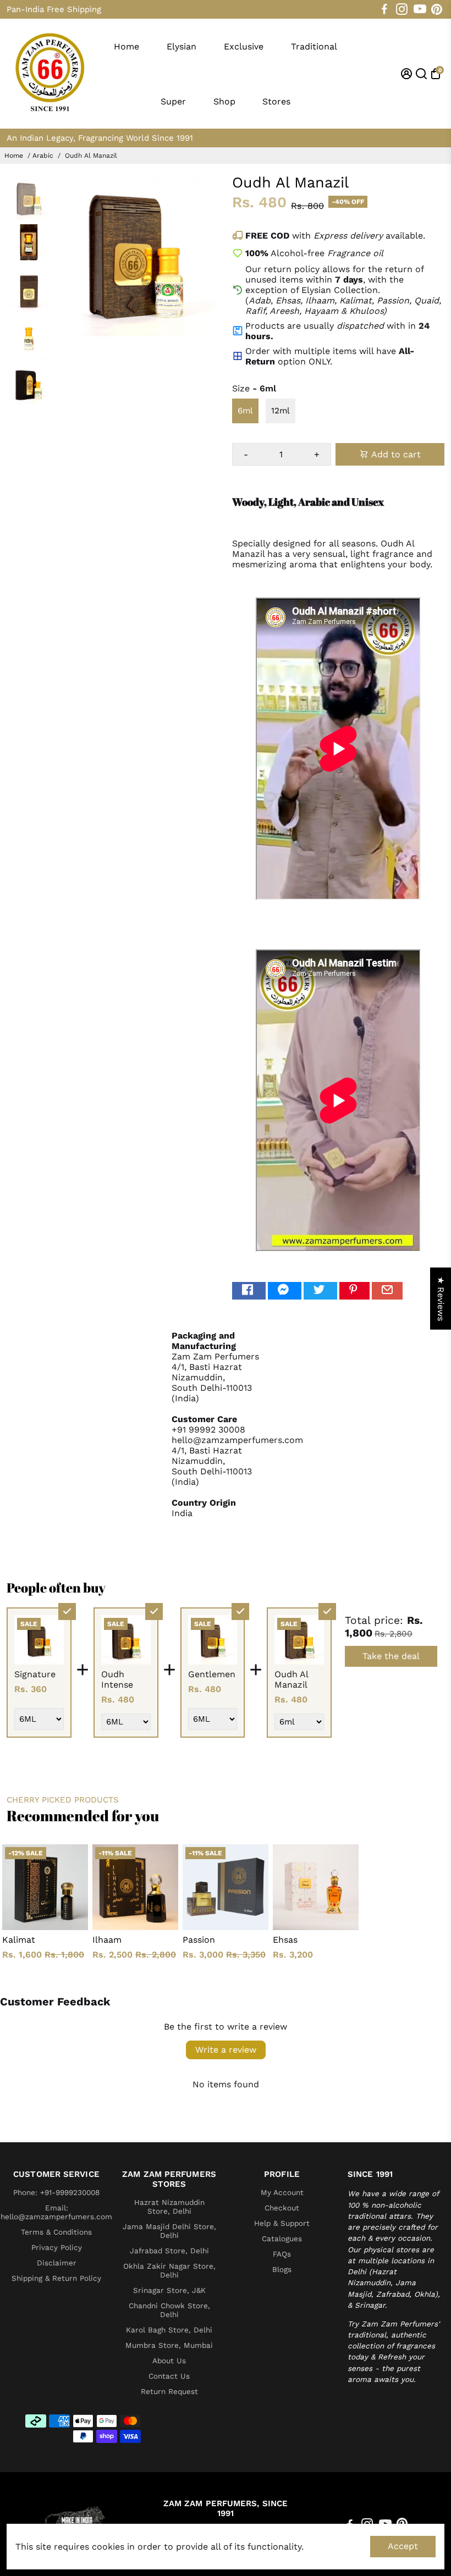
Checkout (282, 2208)
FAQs (282, 2254)
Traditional (314, 46)
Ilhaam (107, 1940)
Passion (199, 1940)
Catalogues (282, 2238)
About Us (169, 2361)
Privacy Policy (57, 2247)
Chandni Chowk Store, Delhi (169, 2310)
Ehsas (285, 1940)
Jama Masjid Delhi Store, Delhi (169, 2231)
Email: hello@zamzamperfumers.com (56, 2212)
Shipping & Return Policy (56, 2278)
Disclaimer (57, 2263)
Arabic (43, 156)
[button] (198, 2473)
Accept (403, 2546)
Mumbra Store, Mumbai (169, 2345)
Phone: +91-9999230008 (56, 2192)
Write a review (226, 2050)
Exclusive (244, 46)
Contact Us (169, 2376)
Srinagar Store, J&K (169, 2290)
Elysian (182, 46)
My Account (282, 2192)
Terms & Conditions (56, 2232)
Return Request (169, 2391)
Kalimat (19, 1940)
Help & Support (282, 2223)
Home (127, 46)
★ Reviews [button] (441, 1299)
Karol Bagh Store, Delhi (169, 2330)
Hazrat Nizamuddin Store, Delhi (169, 2207)
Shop (224, 101)
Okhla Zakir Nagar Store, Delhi (169, 2270)
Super (173, 101)
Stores (276, 101)
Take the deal (391, 1656)
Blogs (282, 2269)
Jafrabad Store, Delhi (169, 2251)
